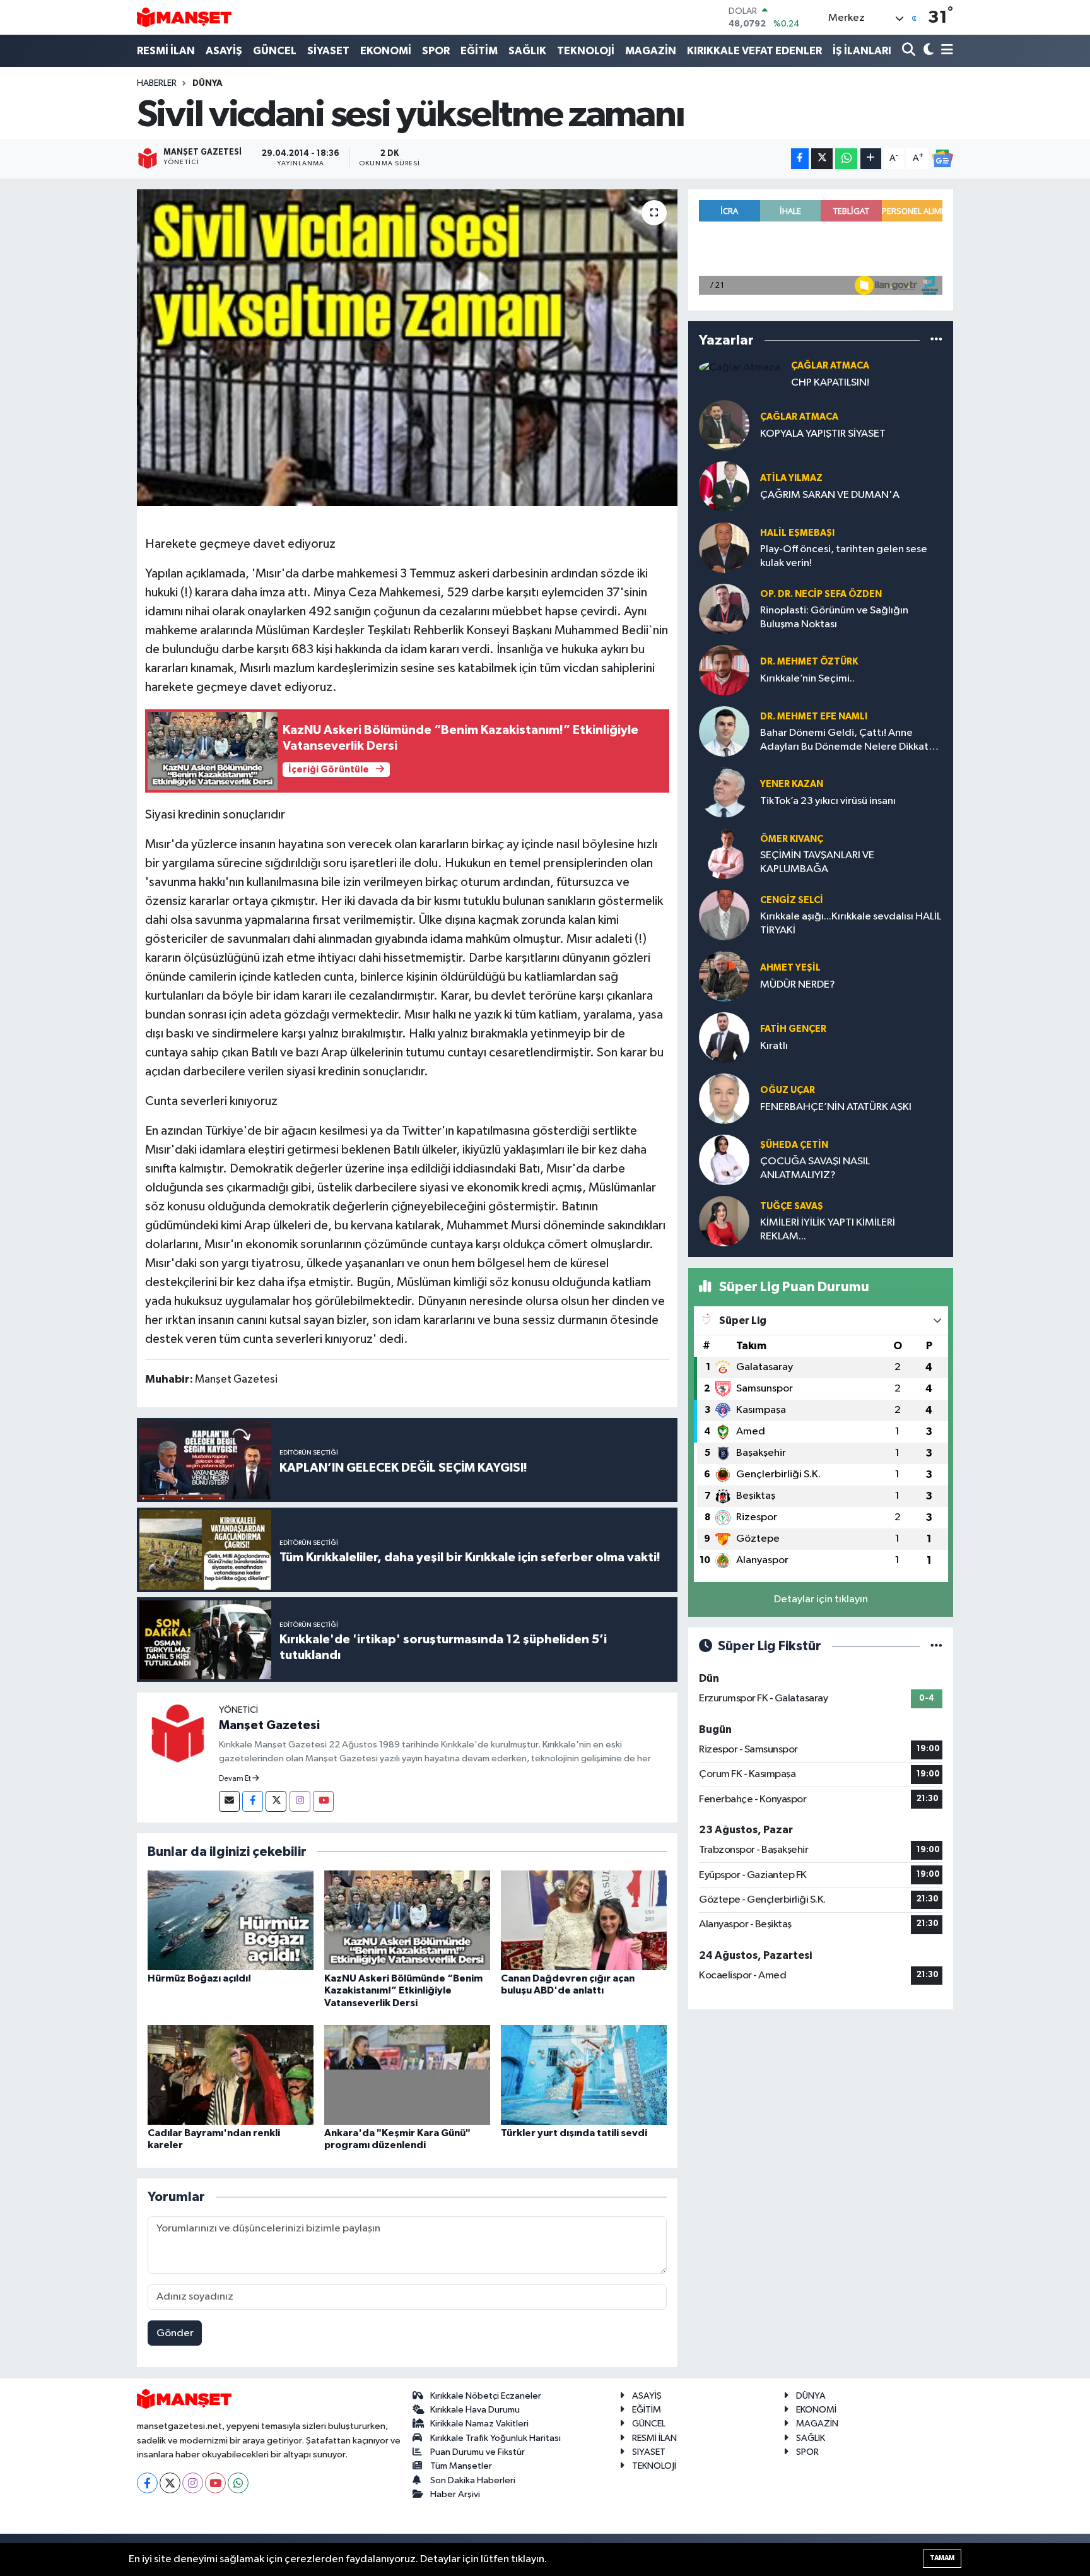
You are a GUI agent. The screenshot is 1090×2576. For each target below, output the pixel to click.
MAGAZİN (651, 51)
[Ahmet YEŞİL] (724, 976)
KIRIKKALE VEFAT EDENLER (754, 51)
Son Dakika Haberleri (473, 2480)
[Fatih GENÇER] (724, 1037)
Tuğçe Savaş (792, 1206)
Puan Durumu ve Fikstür (478, 2452)
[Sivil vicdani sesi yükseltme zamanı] (407, 348)
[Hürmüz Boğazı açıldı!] (231, 1920)
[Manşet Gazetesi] (178, 1733)
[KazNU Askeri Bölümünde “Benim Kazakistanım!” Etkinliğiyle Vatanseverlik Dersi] (407, 1920)
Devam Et (236, 1779)
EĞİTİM (479, 51)
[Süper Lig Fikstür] (936, 1646)
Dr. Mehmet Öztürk (809, 662)
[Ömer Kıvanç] (724, 854)
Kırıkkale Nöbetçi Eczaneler (486, 2396)
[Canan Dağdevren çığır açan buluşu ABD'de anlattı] (584, 1920)
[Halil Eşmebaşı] (724, 547)
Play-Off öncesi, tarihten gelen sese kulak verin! (844, 556)
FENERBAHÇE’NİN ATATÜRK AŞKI (836, 1107)
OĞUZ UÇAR (788, 1090)
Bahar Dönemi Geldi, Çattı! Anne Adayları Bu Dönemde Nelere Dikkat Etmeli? (844, 741)
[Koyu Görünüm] (927, 51)
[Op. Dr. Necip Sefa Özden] (724, 609)
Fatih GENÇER (793, 1029)
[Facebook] (253, 1801)
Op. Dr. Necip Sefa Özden (821, 594)
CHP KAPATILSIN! (830, 383)
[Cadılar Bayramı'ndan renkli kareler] (231, 2075)
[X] (170, 2483)
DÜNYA (208, 83)
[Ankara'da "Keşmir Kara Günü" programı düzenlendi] (407, 2075)
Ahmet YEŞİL (790, 968)
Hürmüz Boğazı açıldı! (199, 1978)
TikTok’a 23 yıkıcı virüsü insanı (828, 801)
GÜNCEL (275, 51)
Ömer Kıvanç (792, 839)
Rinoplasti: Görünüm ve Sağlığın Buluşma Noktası (834, 617)
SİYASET (328, 51)
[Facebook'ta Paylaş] (800, 159)
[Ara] (910, 51)
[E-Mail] (229, 1801)
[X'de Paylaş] (822, 159)
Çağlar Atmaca (830, 366)
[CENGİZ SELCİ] (724, 915)
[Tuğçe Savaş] (724, 1221)
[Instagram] (300, 1801)
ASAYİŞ (224, 51)
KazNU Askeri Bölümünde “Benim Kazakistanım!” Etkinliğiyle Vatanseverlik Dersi (403, 1990)
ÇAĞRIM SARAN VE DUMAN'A (830, 495)
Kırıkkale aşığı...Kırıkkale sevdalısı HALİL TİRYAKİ (851, 923)
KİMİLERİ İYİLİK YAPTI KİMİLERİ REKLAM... (828, 1229)
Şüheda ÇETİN (794, 1145)
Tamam (942, 2558)
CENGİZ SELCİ (792, 900)
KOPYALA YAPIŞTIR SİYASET (823, 434)
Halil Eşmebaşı (797, 533)
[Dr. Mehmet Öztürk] (724, 670)
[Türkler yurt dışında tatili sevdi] (584, 2075)
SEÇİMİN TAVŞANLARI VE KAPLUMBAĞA (817, 862)
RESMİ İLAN (166, 51)
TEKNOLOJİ (586, 51)
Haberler (157, 83)
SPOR (436, 51)
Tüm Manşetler (461, 2466)
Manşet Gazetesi (269, 1725)
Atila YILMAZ (791, 478)
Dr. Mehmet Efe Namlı (814, 717)
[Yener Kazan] (724, 792)
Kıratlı (774, 1046)
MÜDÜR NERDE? (798, 985)
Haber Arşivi (455, 2494)
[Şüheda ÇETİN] (724, 1160)
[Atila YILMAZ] (724, 486)
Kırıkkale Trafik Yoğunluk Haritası (495, 2438)
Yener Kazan (792, 784)
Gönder (175, 2333)
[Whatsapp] (238, 2483)
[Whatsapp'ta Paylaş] (846, 159)
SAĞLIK (527, 51)
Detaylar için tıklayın (821, 1599)
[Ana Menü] (945, 51)
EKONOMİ (386, 51)
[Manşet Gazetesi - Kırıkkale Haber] (184, 17)
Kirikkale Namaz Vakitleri (479, 2424)
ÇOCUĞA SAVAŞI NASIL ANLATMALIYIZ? (815, 1168)
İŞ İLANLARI (862, 51)
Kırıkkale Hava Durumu (475, 2410)
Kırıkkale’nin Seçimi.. (807, 679)
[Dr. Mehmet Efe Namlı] (724, 731)
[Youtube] (323, 1801)
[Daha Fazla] (871, 159)
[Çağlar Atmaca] (740, 367)
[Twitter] (276, 1801)
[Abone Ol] (942, 158)
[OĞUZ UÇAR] (724, 1098)
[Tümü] (936, 340)
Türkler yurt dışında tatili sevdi (574, 2133)
